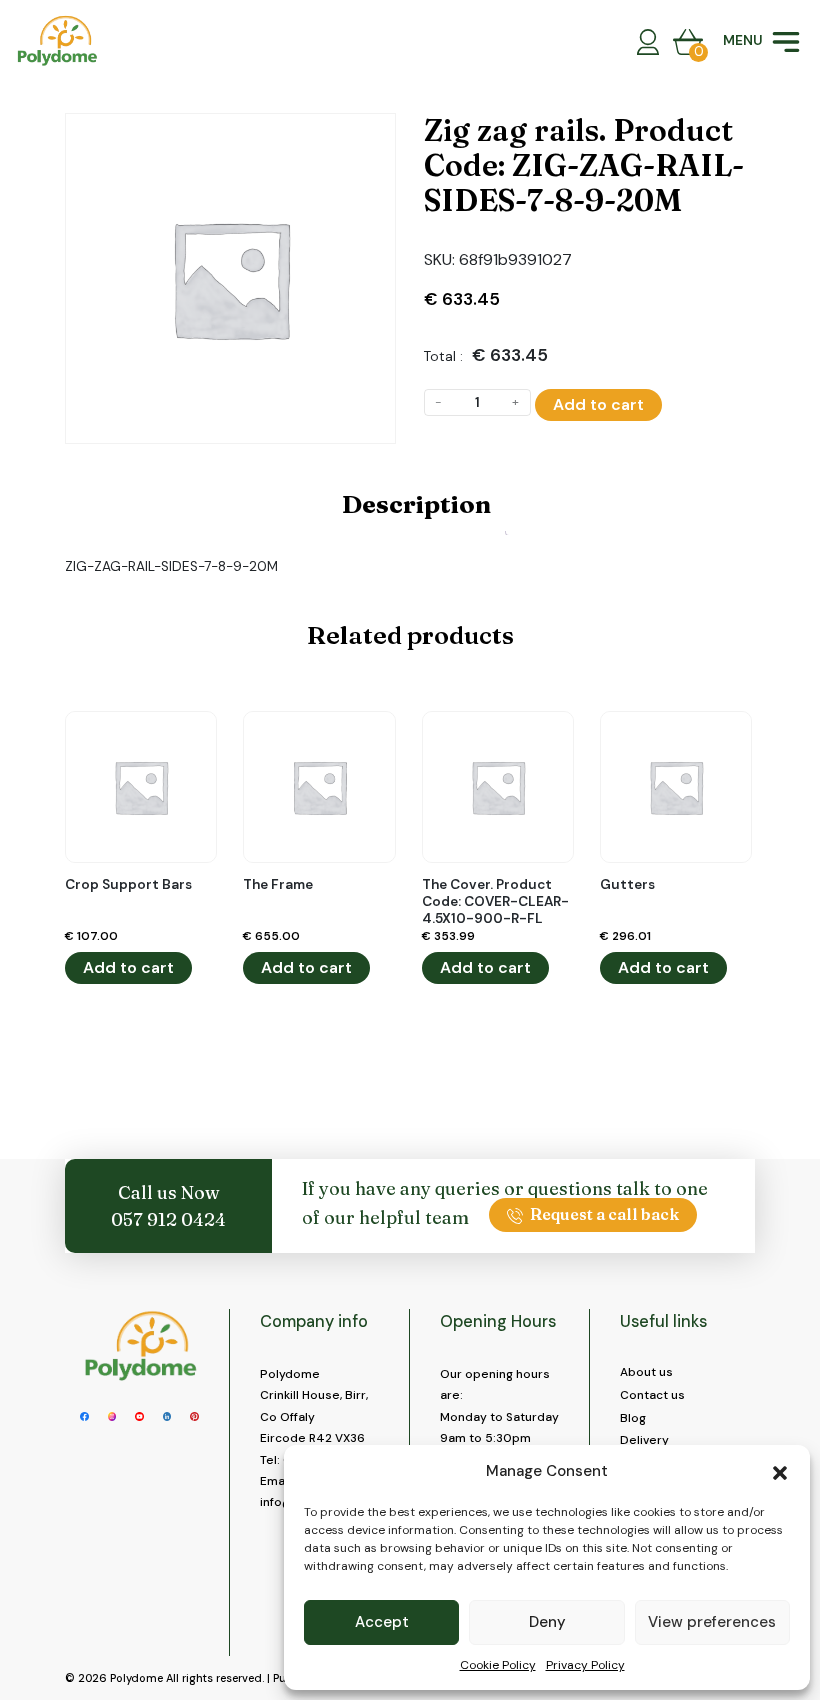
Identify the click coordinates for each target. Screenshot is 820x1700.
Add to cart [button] (128, 967)
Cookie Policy (498, 1665)
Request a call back (604, 1214)
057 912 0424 (168, 1219)
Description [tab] (416, 504)
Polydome (136, 1678)
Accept (382, 1622)
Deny (547, 1622)
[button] (780, 1471)
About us (646, 1372)
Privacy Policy (585, 1665)
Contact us (652, 1395)
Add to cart (598, 404)
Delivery (644, 1440)
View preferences (712, 1622)
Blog (633, 1418)
